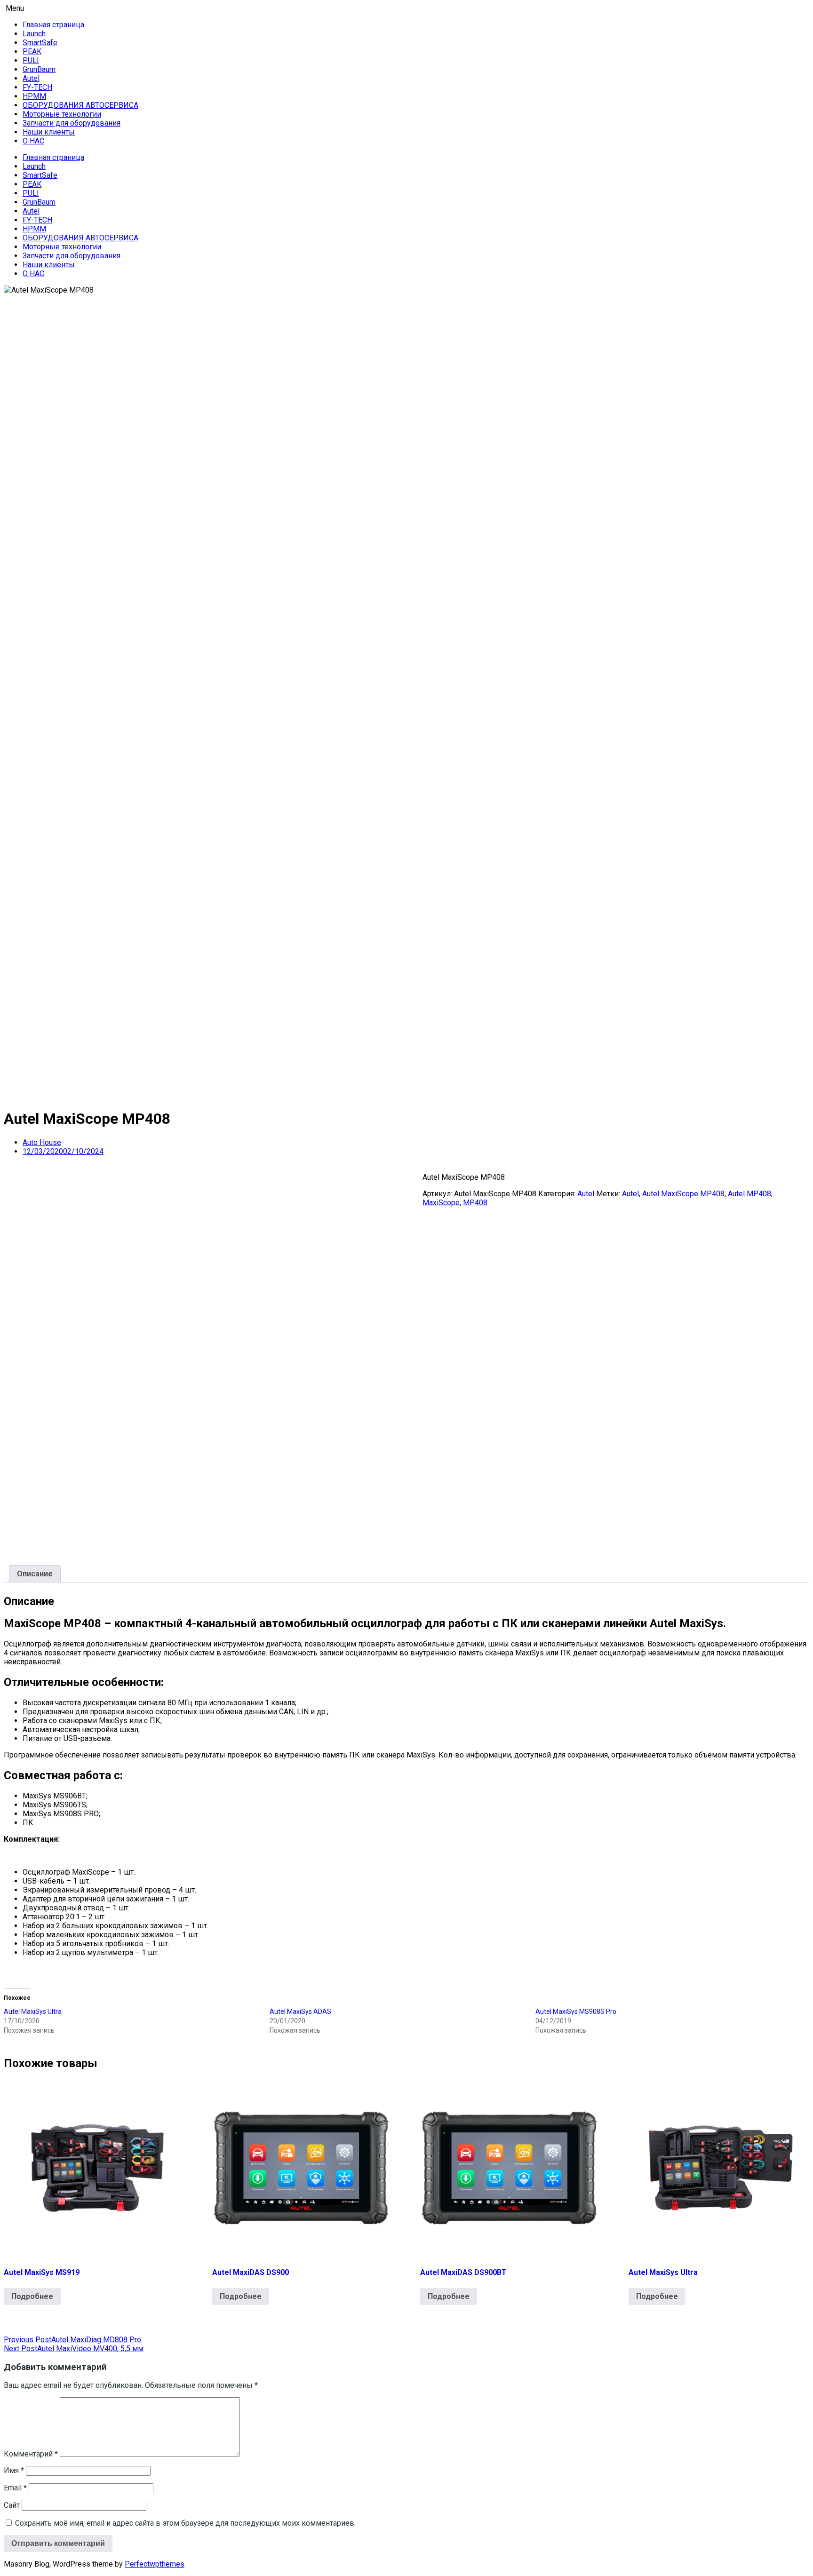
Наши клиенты (49, 132)
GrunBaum (39, 69)
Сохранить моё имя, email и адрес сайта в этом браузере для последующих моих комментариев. (185, 2523)
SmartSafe (40, 43)
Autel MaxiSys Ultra (33, 2012)
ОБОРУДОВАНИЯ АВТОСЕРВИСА (80, 105)
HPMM (34, 96)
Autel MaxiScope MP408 (683, 1194)
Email (15, 2488)
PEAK (32, 52)
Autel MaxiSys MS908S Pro (576, 2012)
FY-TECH (37, 87)
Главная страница (53, 25)
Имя (14, 2470)
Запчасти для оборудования (72, 123)
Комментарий (31, 2454)
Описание (35, 1574)
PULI (31, 60)
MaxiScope (441, 1203)
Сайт (12, 2505)
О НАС (33, 141)
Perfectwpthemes (155, 2564)
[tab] (35, 1574)
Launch (34, 34)
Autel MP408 (749, 1194)
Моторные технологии (62, 114)
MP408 (475, 1203)
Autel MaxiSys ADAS (300, 2012)
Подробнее (32, 2296)
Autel (31, 78)
